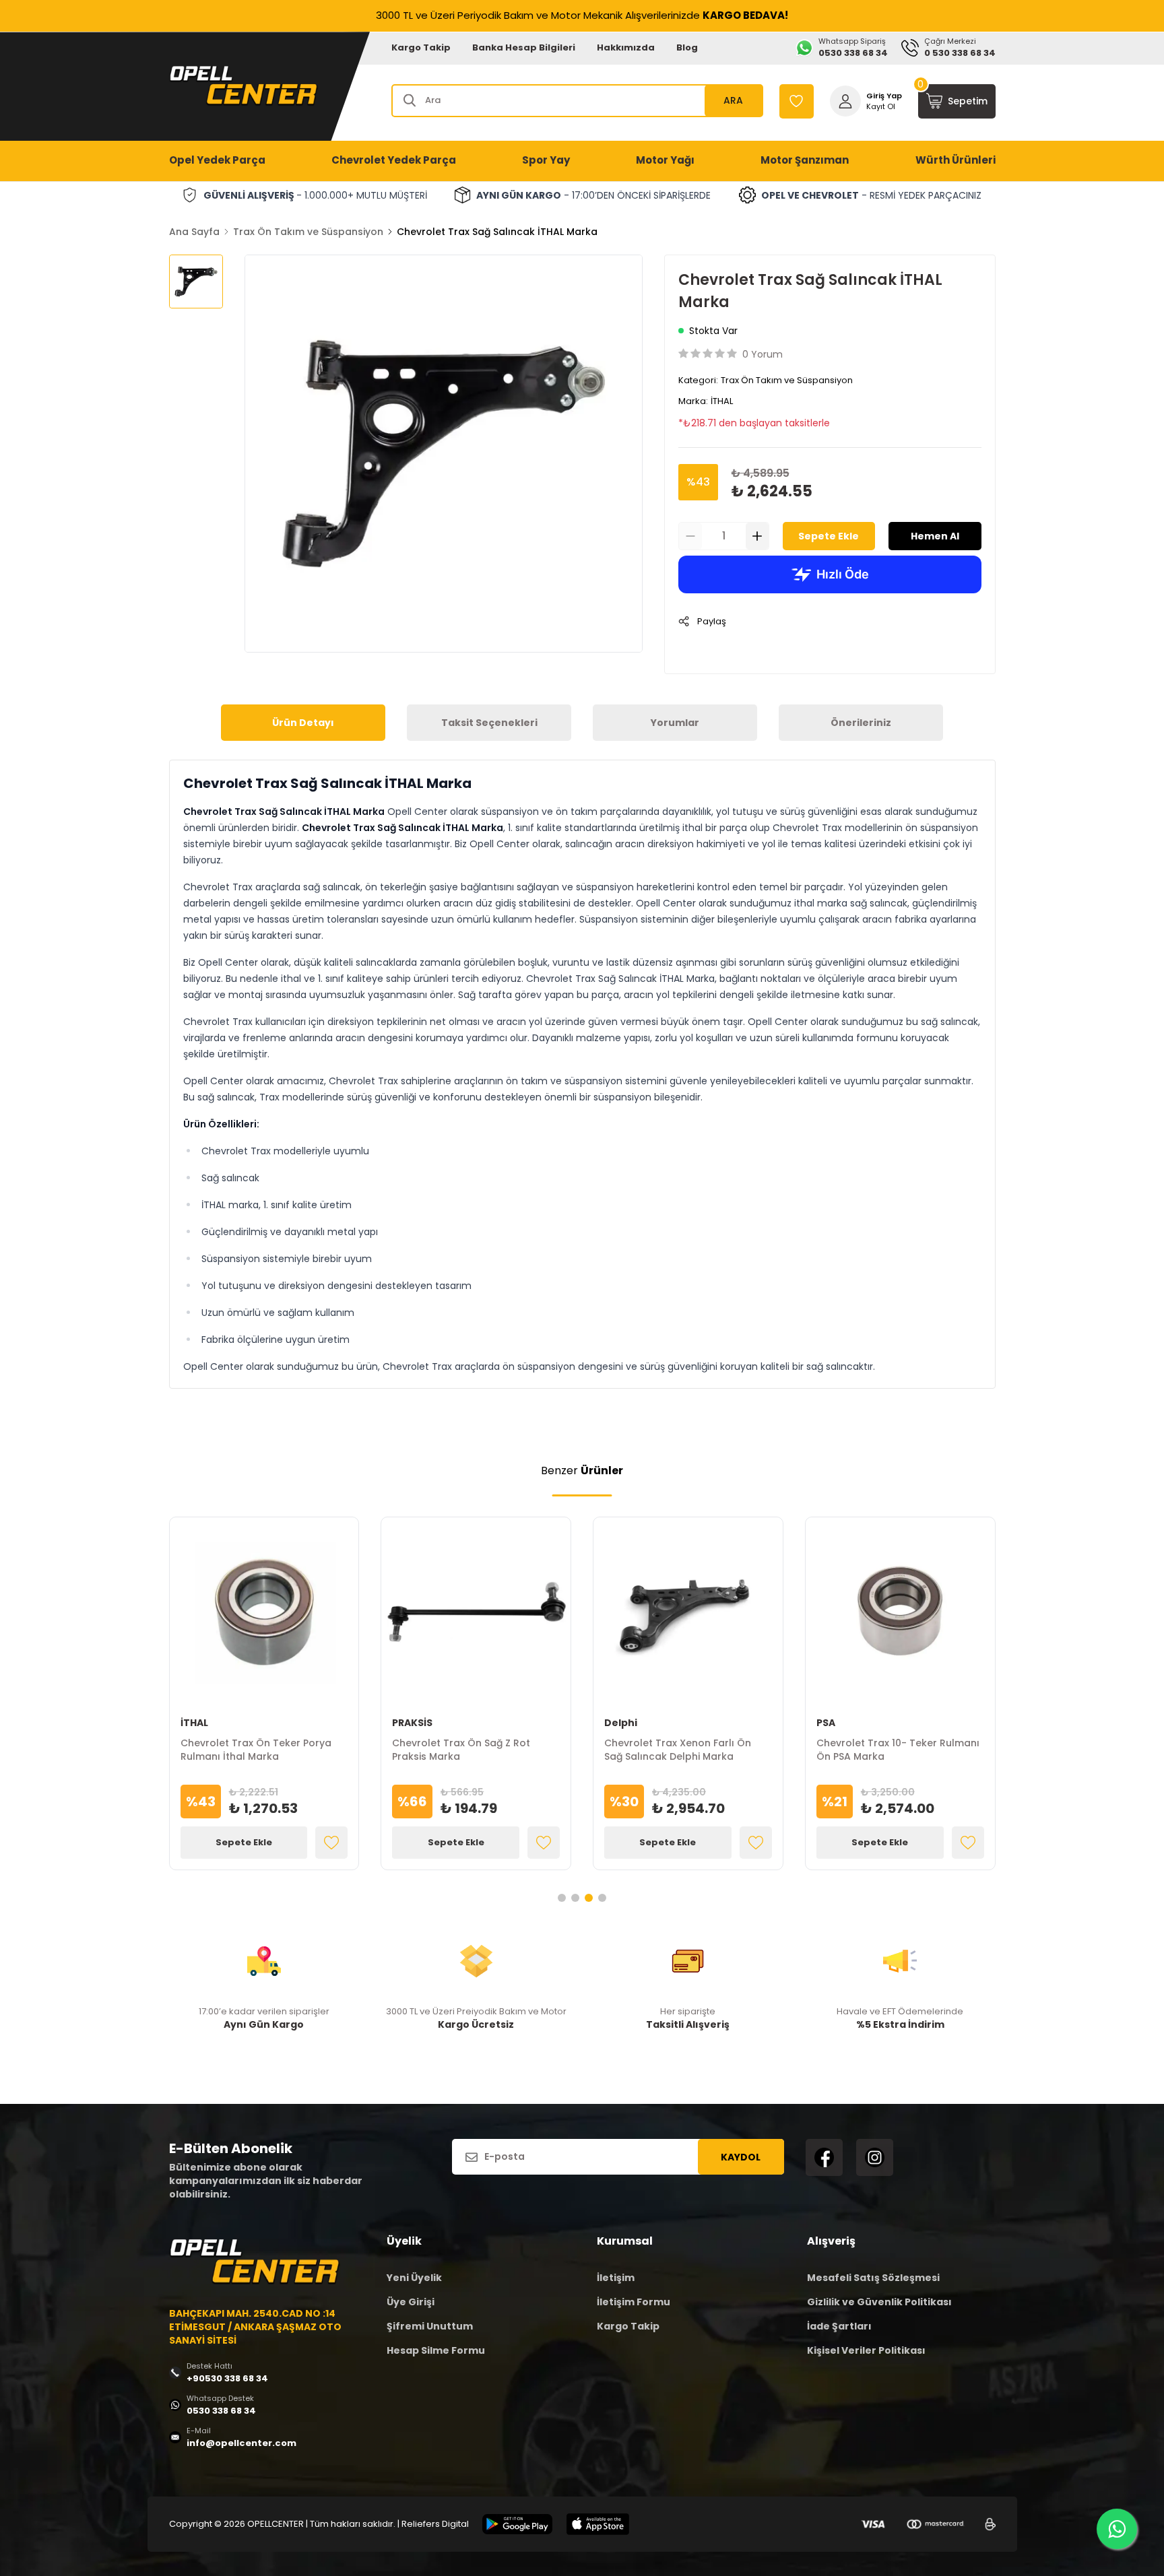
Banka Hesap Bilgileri (524, 47)
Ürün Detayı (303, 723)
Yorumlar (675, 723)
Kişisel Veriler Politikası (866, 2350)
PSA (826, 1723)
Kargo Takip (421, 47)
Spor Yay (546, 160)
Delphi (621, 1723)
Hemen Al (935, 536)
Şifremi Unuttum (430, 2326)
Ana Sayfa (194, 232)
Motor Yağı (665, 160)
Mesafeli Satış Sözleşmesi (873, 2278)
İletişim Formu (634, 2302)
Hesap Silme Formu (436, 2350)
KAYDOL (741, 2157)
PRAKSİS (412, 1723)
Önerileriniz (861, 723)
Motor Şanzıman (805, 160)
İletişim (616, 2278)
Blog (687, 47)
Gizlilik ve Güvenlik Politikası (879, 2302)
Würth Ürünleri (956, 160)
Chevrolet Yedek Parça (394, 160)
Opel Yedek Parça (217, 160)
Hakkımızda (626, 47)
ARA (733, 100)
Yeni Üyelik (414, 2278)
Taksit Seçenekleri (489, 723)
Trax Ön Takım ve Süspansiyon (308, 232)
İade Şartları (839, 2326)
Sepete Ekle (829, 536)
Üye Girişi (411, 2302)
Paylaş (712, 621)
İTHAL (722, 401)
